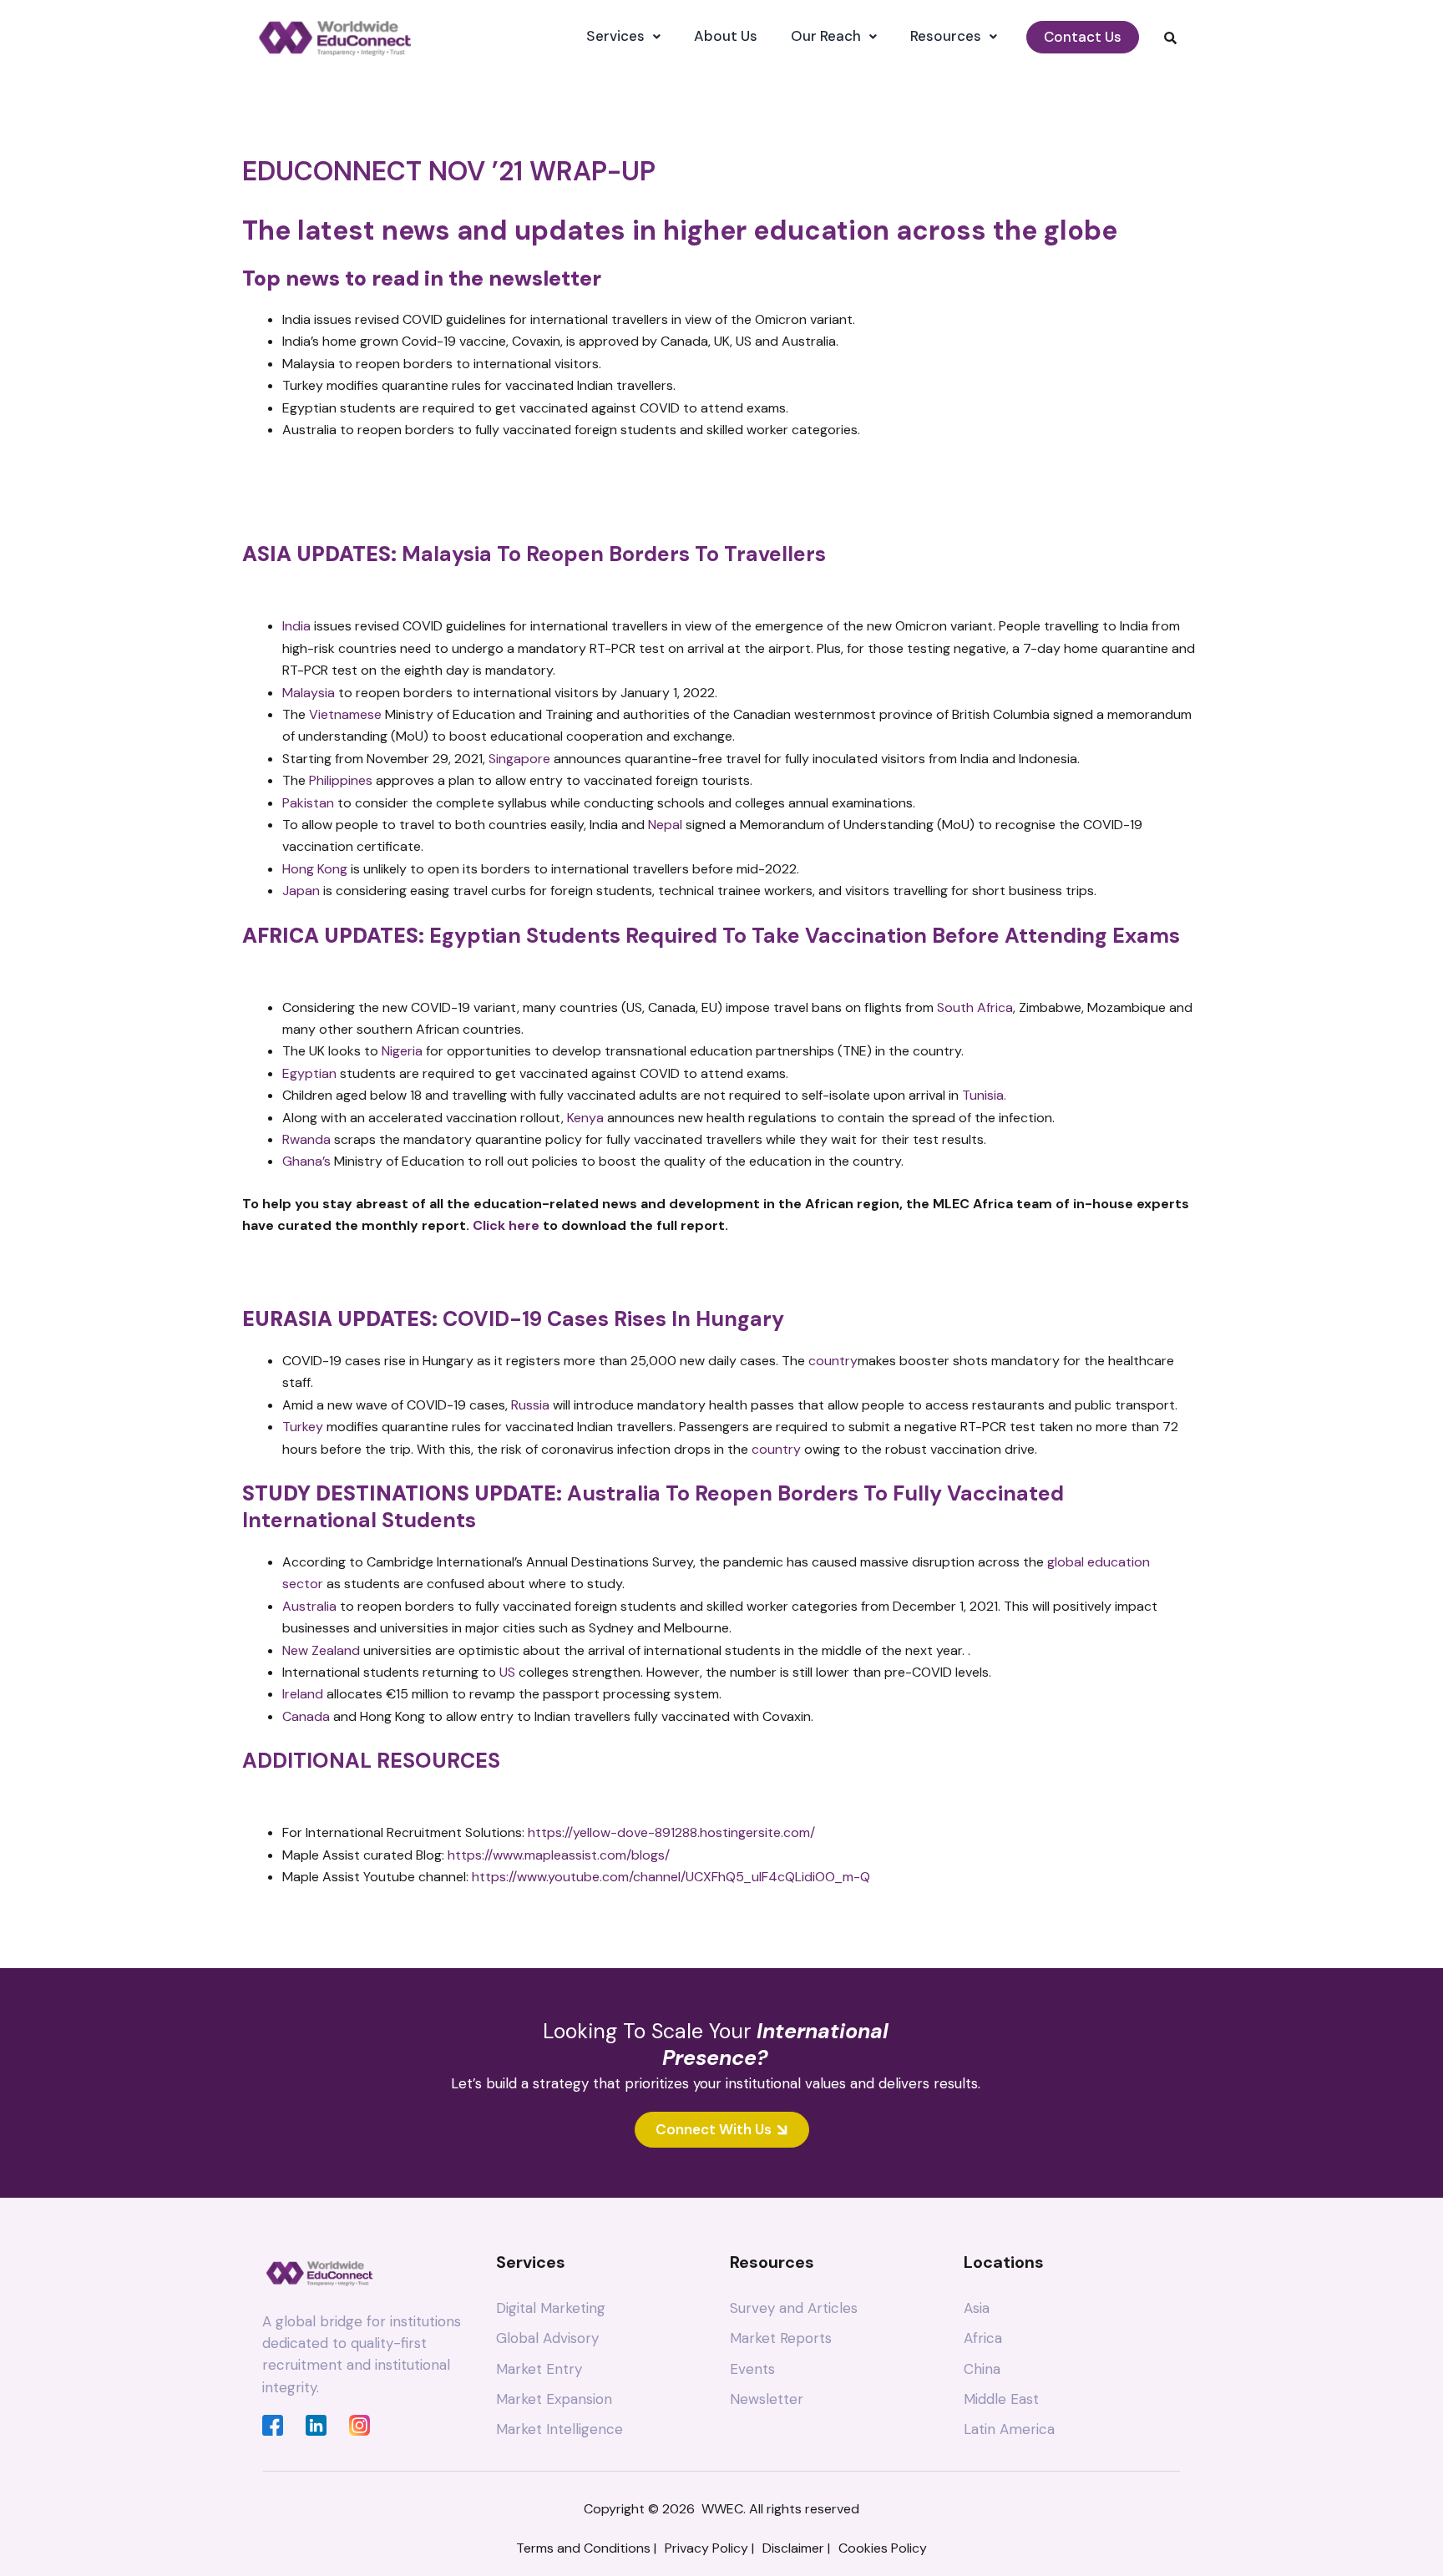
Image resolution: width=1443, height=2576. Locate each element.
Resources (946, 36)
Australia (309, 1606)
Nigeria (402, 1051)
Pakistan (308, 803)
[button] (623, 36)
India (296, 626)
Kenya (585, 1118)
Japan (301, 891)
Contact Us (1083, 37)
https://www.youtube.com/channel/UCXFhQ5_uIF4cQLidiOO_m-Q (671, 1877)
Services (615, 36)
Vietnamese (345, 714)
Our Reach (826, 36)
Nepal (665, 825)
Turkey (303, 1427)
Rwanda (306, 1139)
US (507, 1672)
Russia (530, 1405)
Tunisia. (986, 1095)
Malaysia (309, 693)
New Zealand (321, 1650)
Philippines (341, 780)
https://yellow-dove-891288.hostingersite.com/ (671, 1832)
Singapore (519, 759)
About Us (726, 36)
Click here (506, 1225)
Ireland (303, 1694)
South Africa (975, 1007)
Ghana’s (306, 1161)
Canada (306, 1716)
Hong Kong (315, 869)
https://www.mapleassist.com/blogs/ (559, 1855)
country (833, 1361)
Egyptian (309, 1073)
